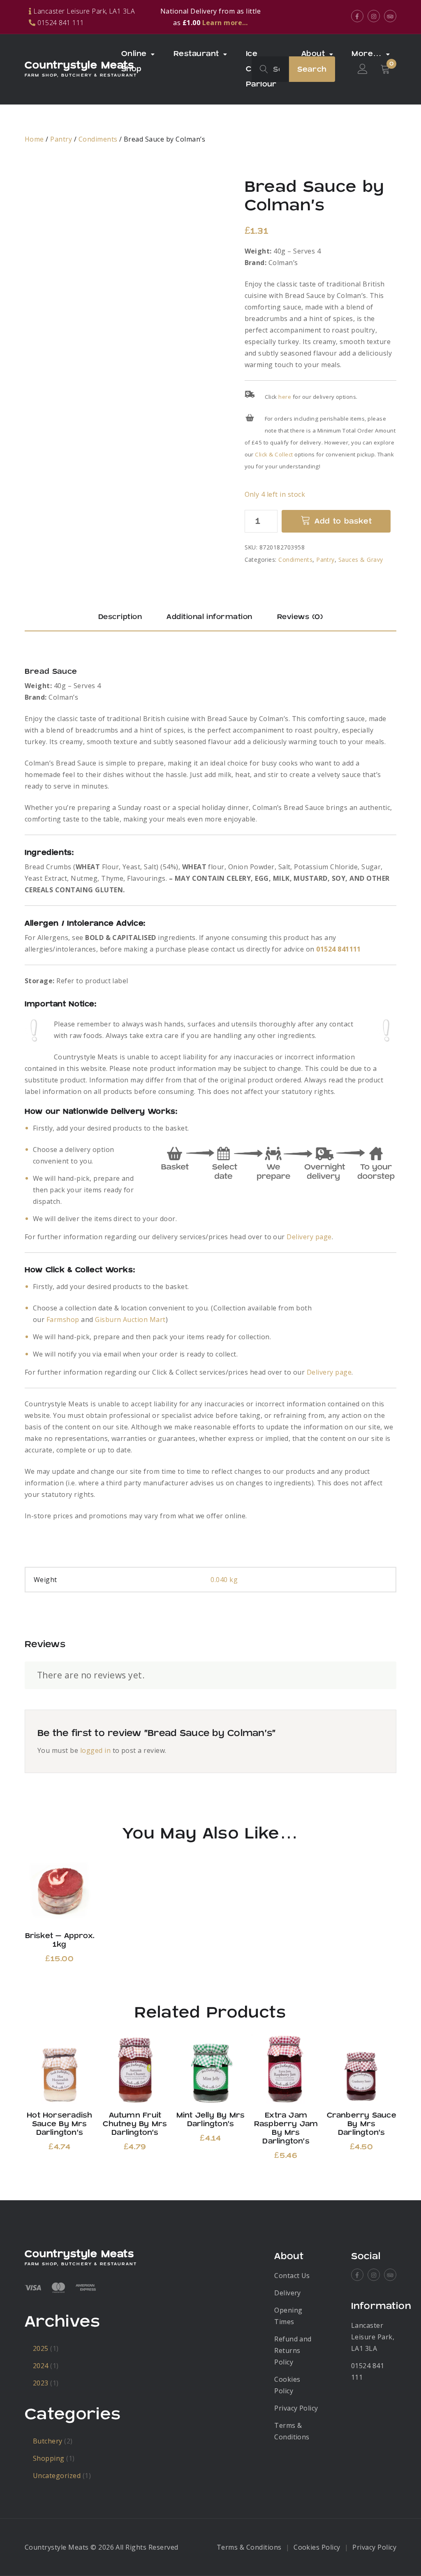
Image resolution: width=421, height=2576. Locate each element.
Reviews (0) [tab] (300, 617)
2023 (41, 2383)
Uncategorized (57, 2476)
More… (367, 54)
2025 (41, 2348)
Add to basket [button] (59, 1890)
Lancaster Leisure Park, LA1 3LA (373, 2337)
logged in (95, 1750)
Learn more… (225, 23)
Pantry (61, 139)
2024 (41, 2366)
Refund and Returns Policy (293, 2350)
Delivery (288, 2293)
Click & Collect (274, 454)
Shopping (49, 2458)
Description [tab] (120, 617)
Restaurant (196, 54)
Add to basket (343, 521)
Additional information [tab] (209, 617)
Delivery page (309, 1237)
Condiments (98, 139)
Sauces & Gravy (361, 560)
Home (34, 139)
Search (312, 69)
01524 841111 (339, 949)
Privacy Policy (296, 2408)
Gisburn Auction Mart (130, 1319)
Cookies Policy (317, 2547)
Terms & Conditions (249, 2547)
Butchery (48, 2441)
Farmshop (63, 1319)
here (285, 397)
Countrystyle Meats (79, 65)
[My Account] (363, 69)
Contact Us (292, 2276)
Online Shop (134, 61)
